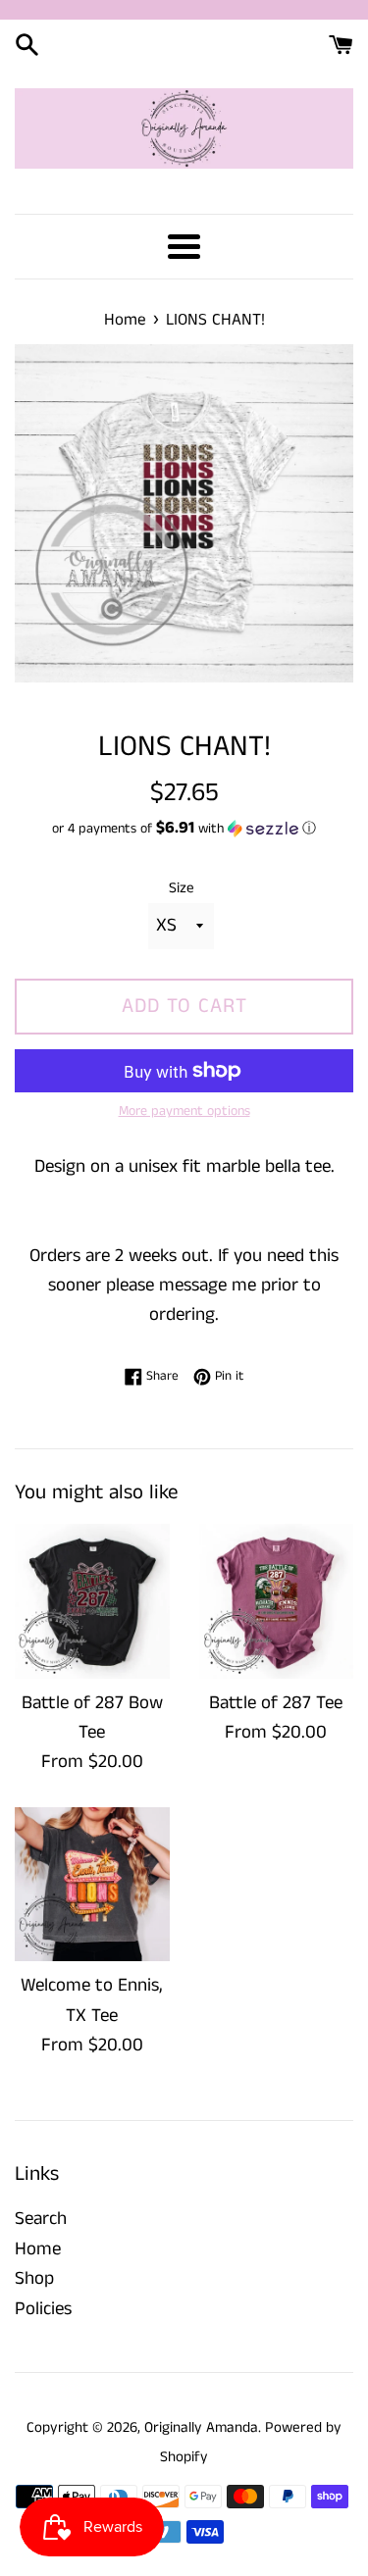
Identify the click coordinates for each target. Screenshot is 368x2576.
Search (41, 2219)
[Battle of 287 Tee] (277, 1601)
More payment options (184, 1111)
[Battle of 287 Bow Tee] (92, 1601)
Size (182, 888)
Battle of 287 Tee (276, 1703)
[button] (184, 829)
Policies (43, 2309)
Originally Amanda (201, 2427)
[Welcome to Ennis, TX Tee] (92, 1885)
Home (38, 2249)
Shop (34, 2278)
